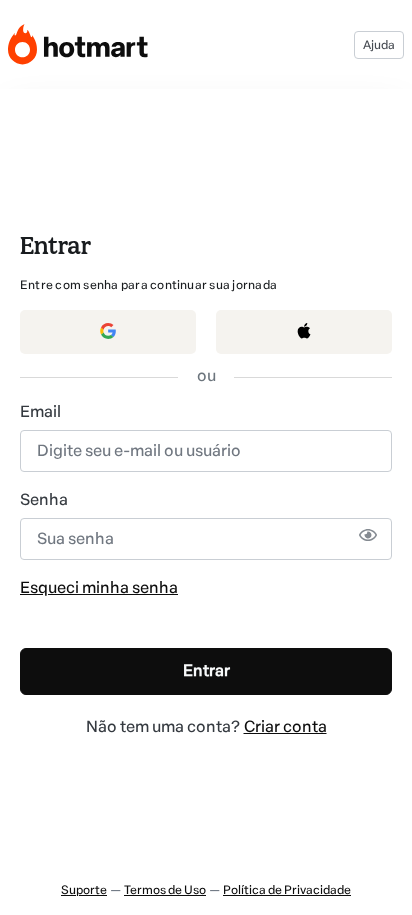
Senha (44, 499)
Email (40, 411)
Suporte (84, 890)
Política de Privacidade (287, 890)
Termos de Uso (165, 890)
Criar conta (285, 726)
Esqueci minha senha (99, 587)
